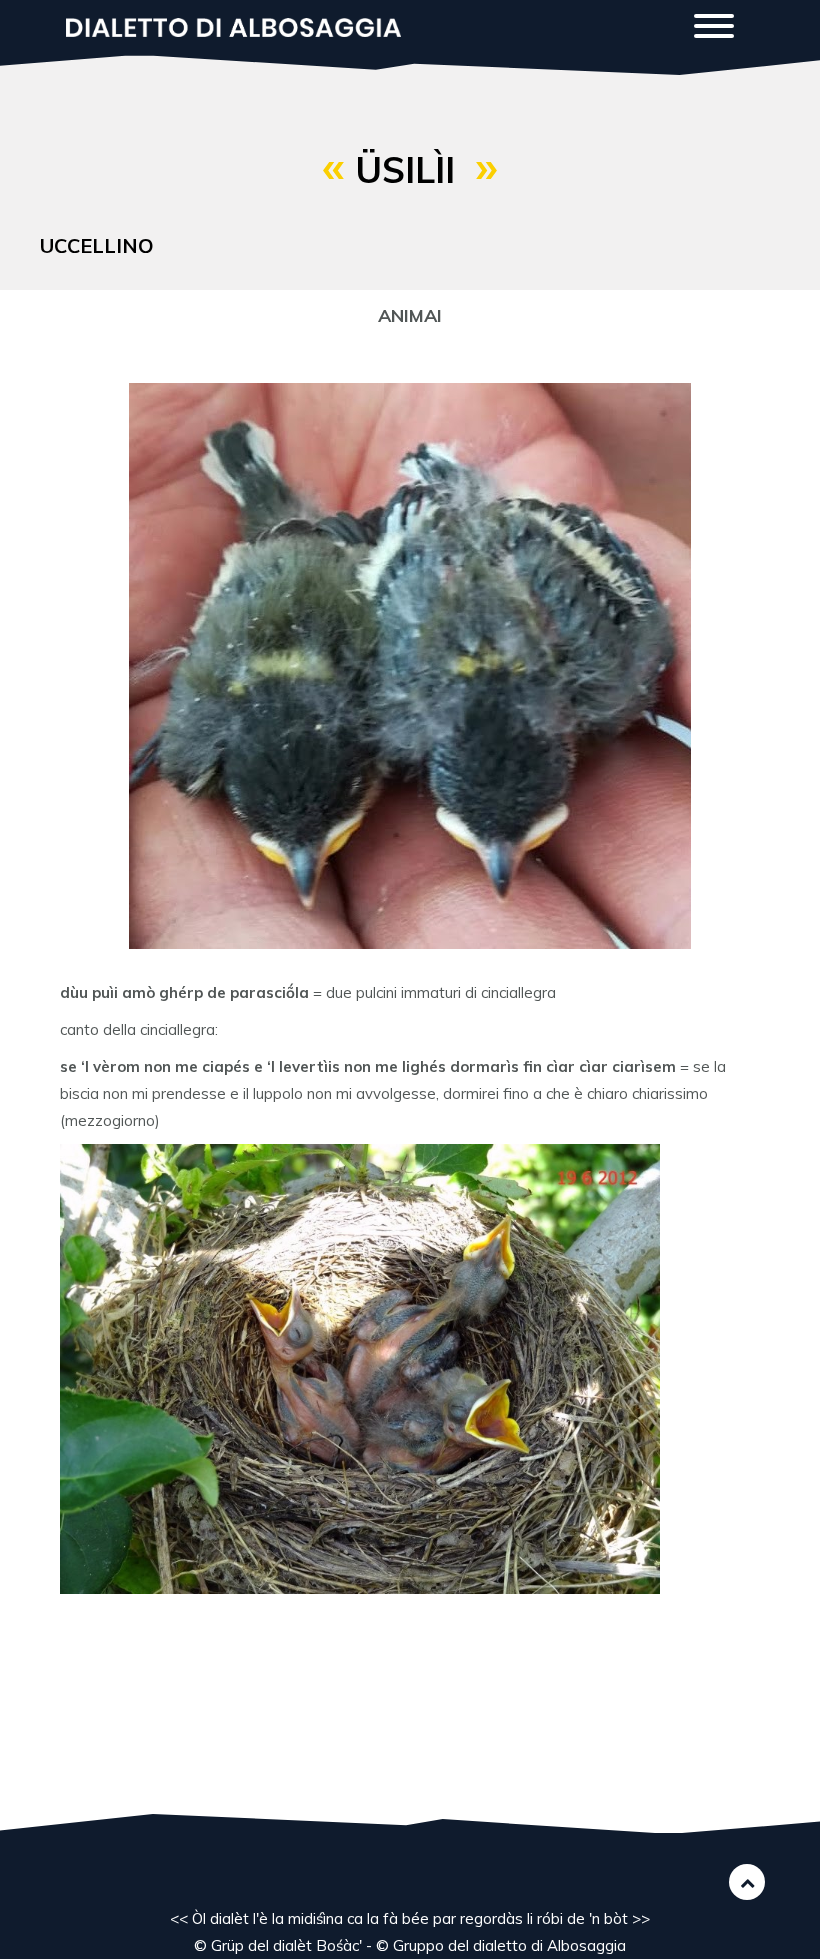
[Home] (241, 25)
